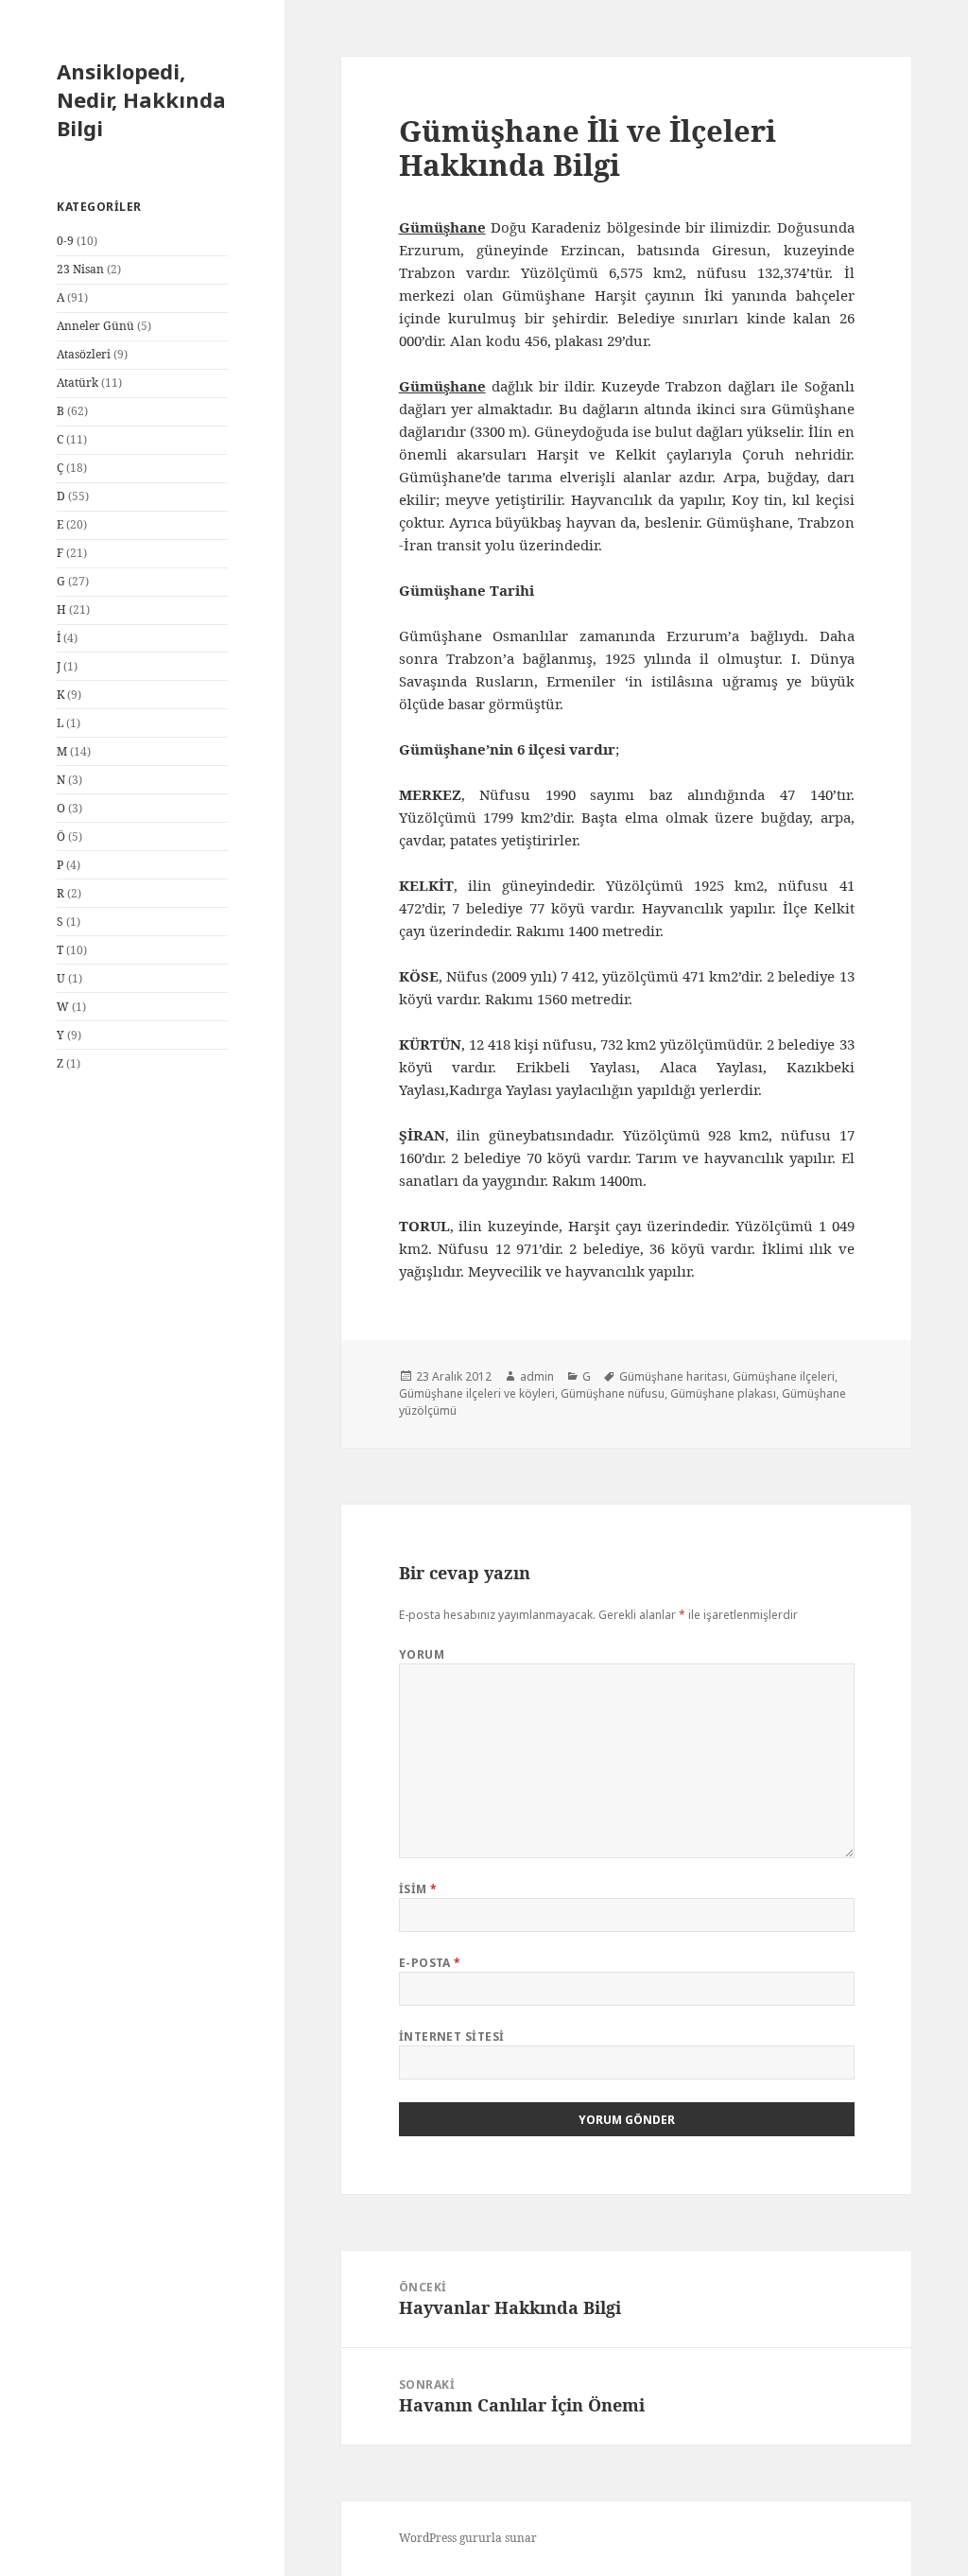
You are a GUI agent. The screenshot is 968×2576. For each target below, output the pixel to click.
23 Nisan (80, 269)
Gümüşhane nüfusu (613, 1393)
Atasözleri (84, 354)
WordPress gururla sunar (468, 2538)
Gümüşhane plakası (723, 1393)
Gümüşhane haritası (673, 1376)
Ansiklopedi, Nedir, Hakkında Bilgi (141, 99)
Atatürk (78, 383)
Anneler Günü (95, 326)
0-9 (65, 241)
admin (537, 1376)
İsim (418, 1889)
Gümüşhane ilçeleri (784, 1376)
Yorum (422, 1654)
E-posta (430, 1963)
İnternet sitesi (452, 2036)
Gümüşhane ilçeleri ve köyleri (477, 1393)
